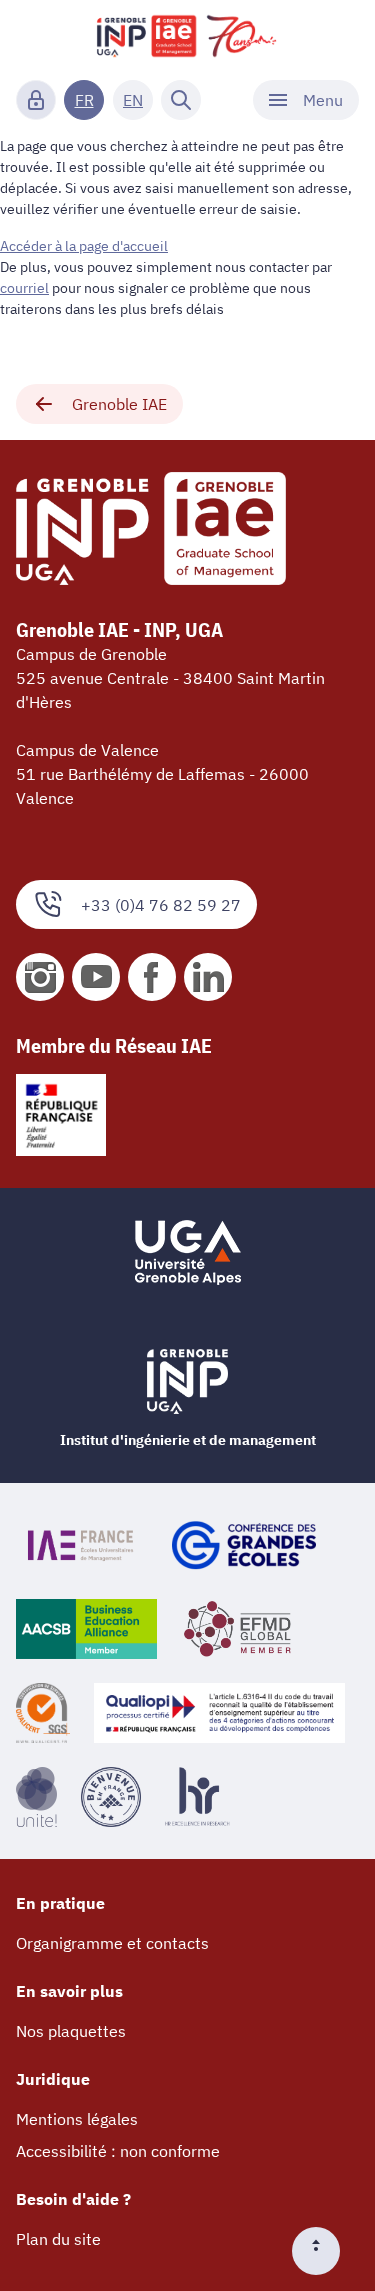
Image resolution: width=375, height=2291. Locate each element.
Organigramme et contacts (112, 1943)
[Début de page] (324, 2251)
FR (84, 100)
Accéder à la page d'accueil (84, 246)
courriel (24, 288)
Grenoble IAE (119, 404)
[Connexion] (36, 100)
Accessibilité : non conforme (118, 2151)
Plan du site (58, 2239)
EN (133, 100)
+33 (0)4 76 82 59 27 (161, 905)
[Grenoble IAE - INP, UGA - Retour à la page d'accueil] (187, 36)
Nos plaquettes (71, 2031)
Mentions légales (77, 2119)
